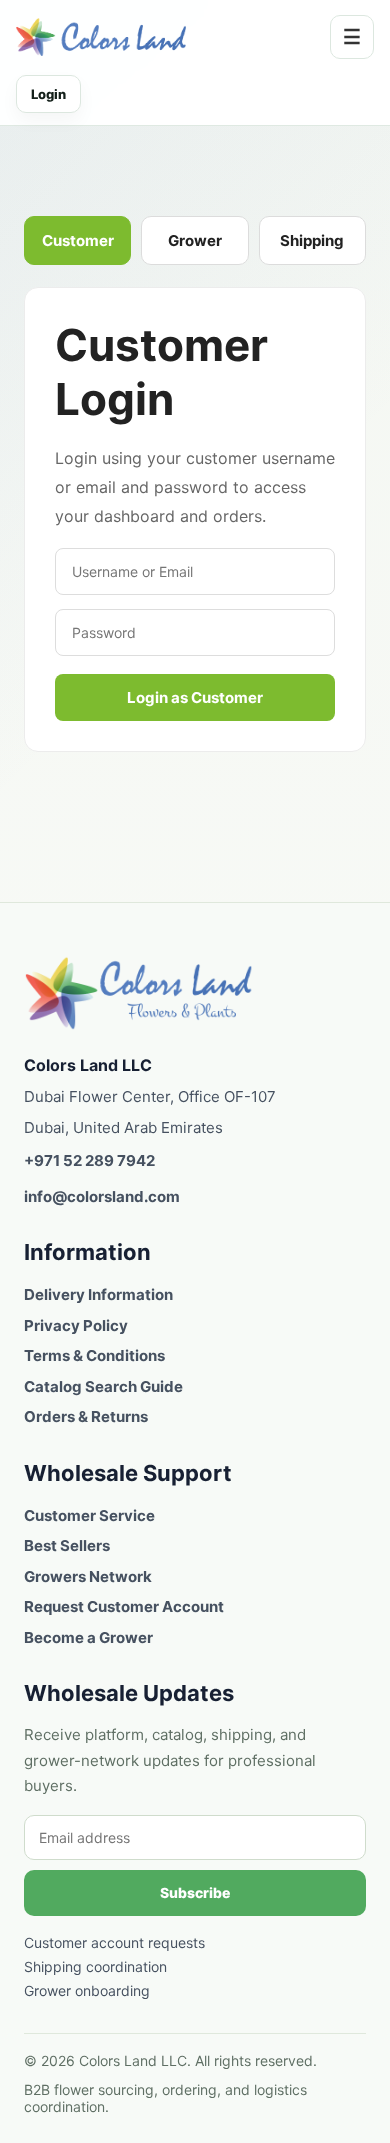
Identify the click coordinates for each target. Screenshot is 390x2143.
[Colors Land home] (139, 992)
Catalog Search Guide (103, 1386)
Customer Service (89, 1515)
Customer (78, 240)
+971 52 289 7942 (89, 1160)
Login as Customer (195, 697)
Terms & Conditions (94, 1355)
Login (48, 94)
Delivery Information (98, 1294)
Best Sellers (67, 1545)
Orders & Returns (86, 1416)
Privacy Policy (76, 1325)
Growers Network (88, 1576)
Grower (195, 240)
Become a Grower (88, 1637)
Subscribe (195, 1892)
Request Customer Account (124, 1606)
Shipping (312, 240)
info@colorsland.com (102, 1196)
